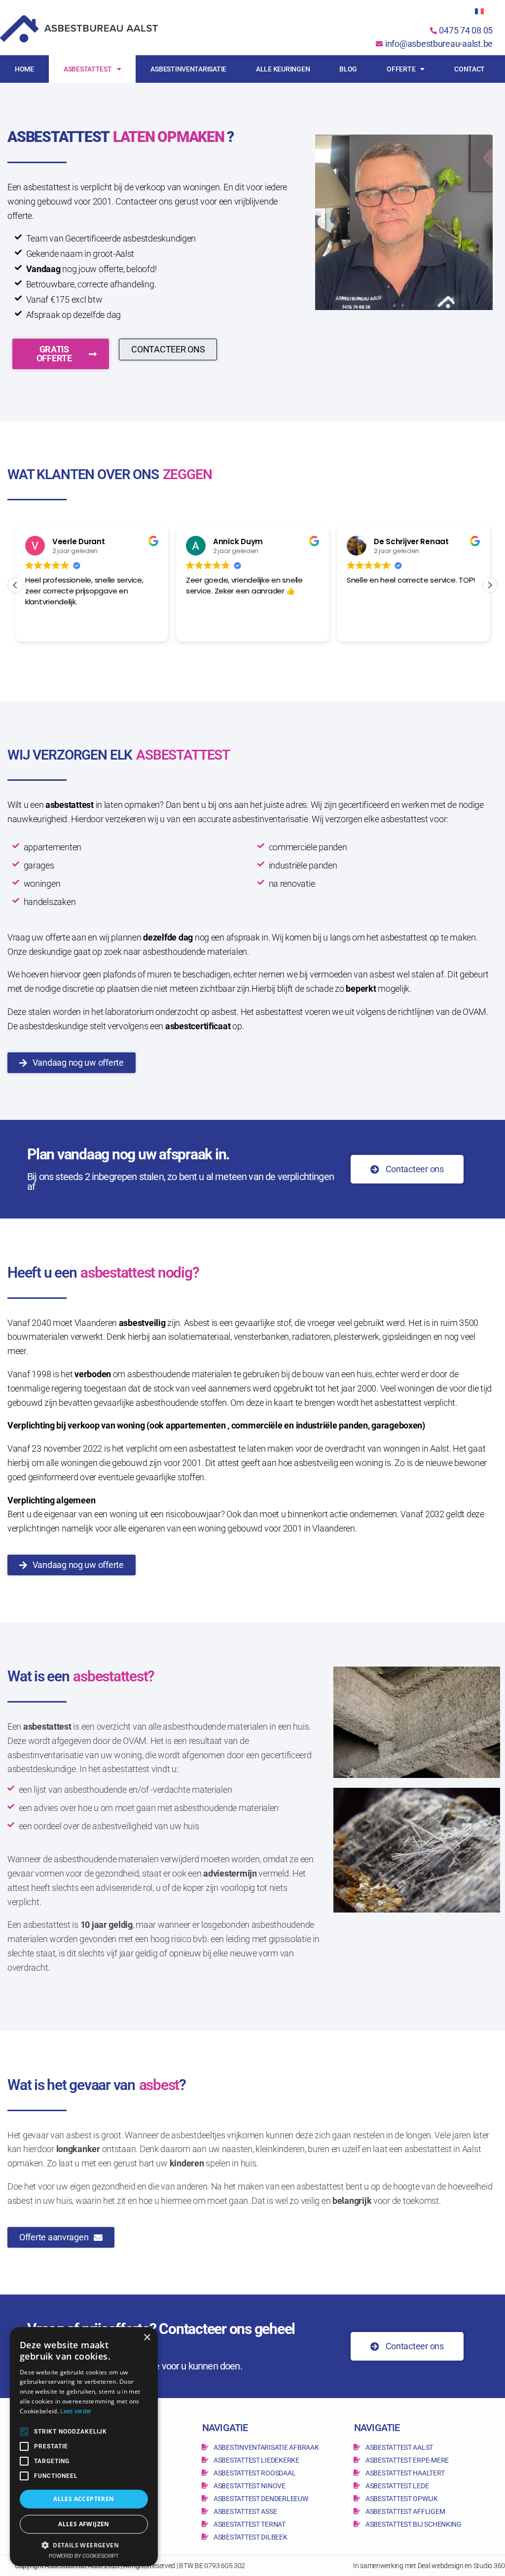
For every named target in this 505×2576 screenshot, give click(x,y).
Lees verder (76, 2411)
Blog (348, 69)
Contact (469, 69)
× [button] (147, 2338)
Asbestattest (88, 69)
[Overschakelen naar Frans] (479, 11)
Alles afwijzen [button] (84, 2524)
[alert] (84, 2447)
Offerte (401, 69)
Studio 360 (489, 2566)
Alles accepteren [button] (84, 2499)
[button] (490, 585)
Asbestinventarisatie (188, 69)
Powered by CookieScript (84, 2556)
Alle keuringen (283, 69)
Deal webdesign (441, 2566)
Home (24, 69)
